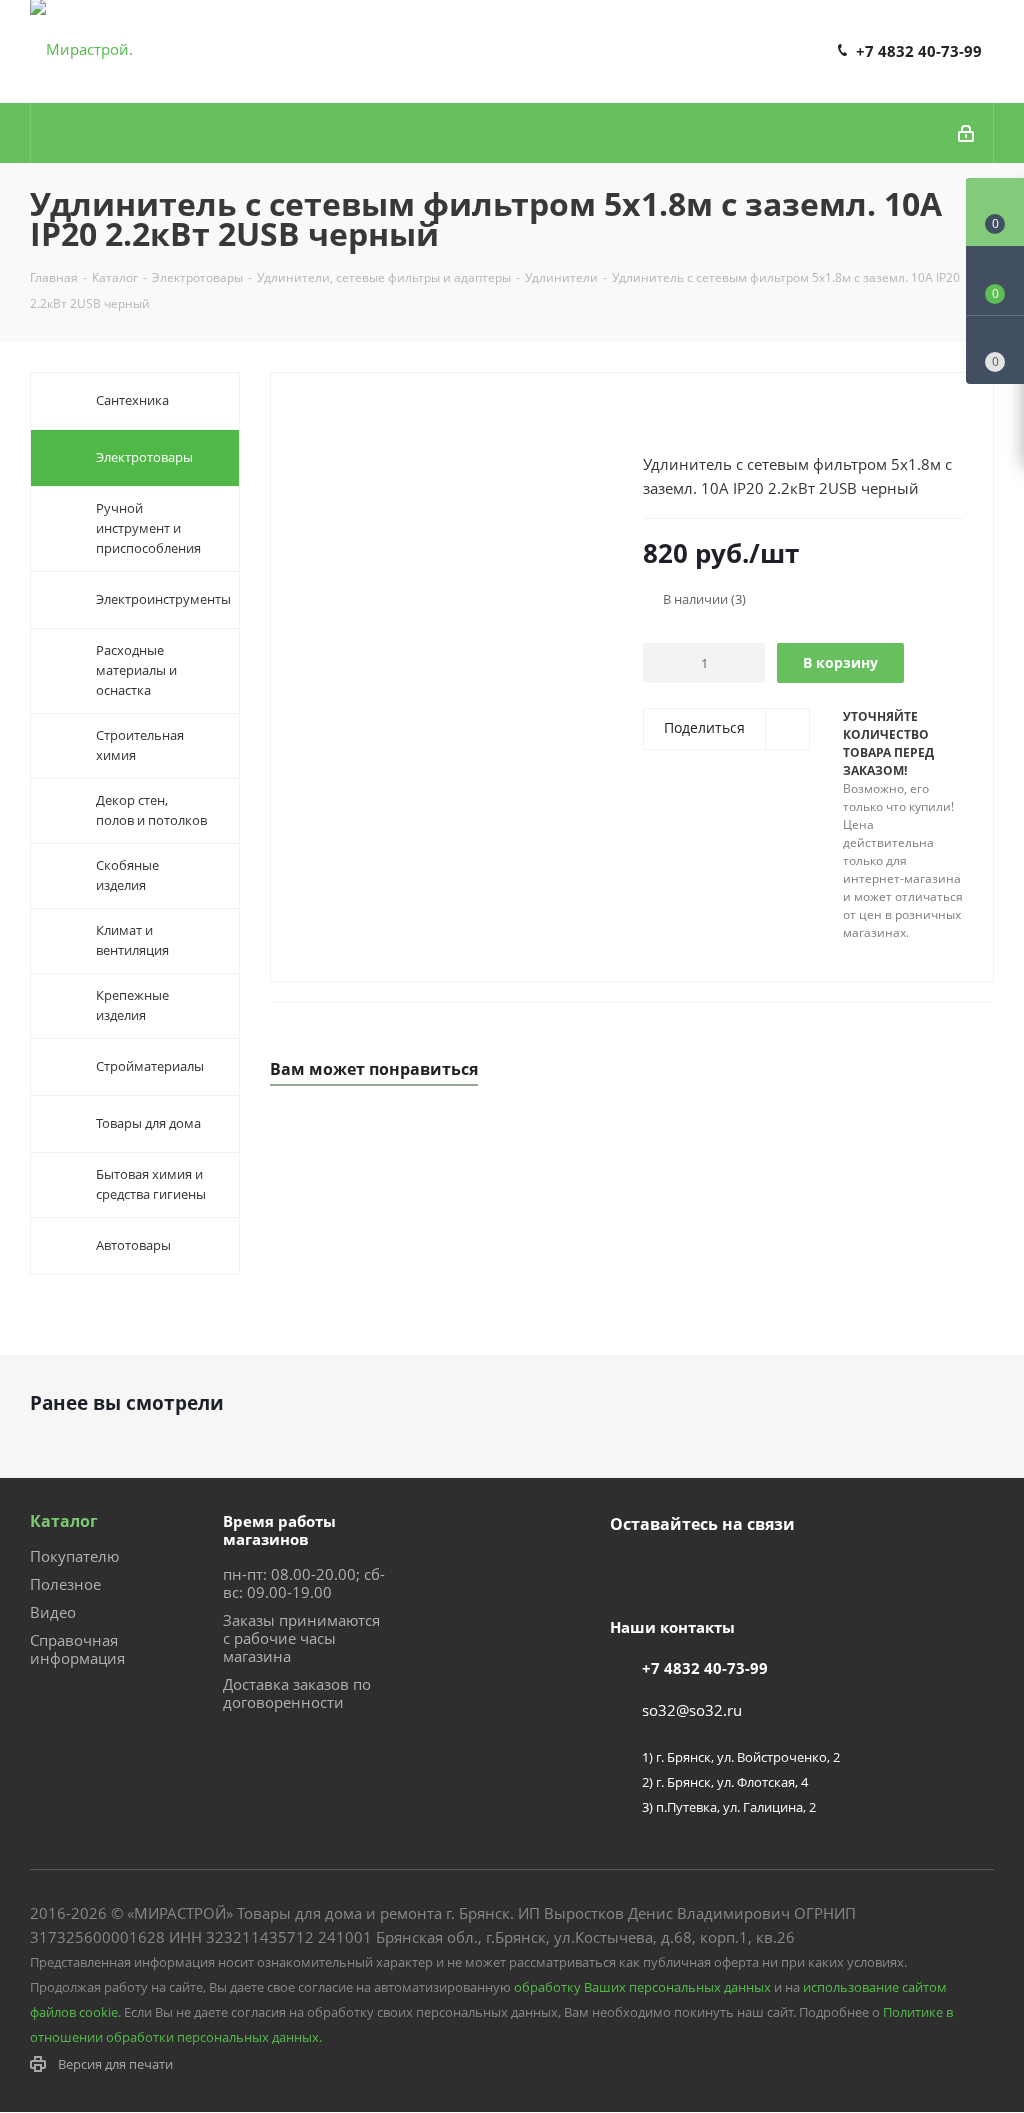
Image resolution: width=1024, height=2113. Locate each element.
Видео (53, 1612)
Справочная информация (77, 1649)
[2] (671, 417)
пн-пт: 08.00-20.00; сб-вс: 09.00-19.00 (304, 1583)
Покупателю (74, 1556)
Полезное (65, 1584)
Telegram (680, 1571)
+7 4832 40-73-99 (919, 51)
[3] (690, 417)
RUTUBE (730, 1571)
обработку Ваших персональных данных (642, 1987)
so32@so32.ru (692, 1710)
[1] (652, 417)
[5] (728, 417)
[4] (709, 417)
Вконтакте (630, 1571)
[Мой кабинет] (967, 133)
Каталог (64, 1521)
